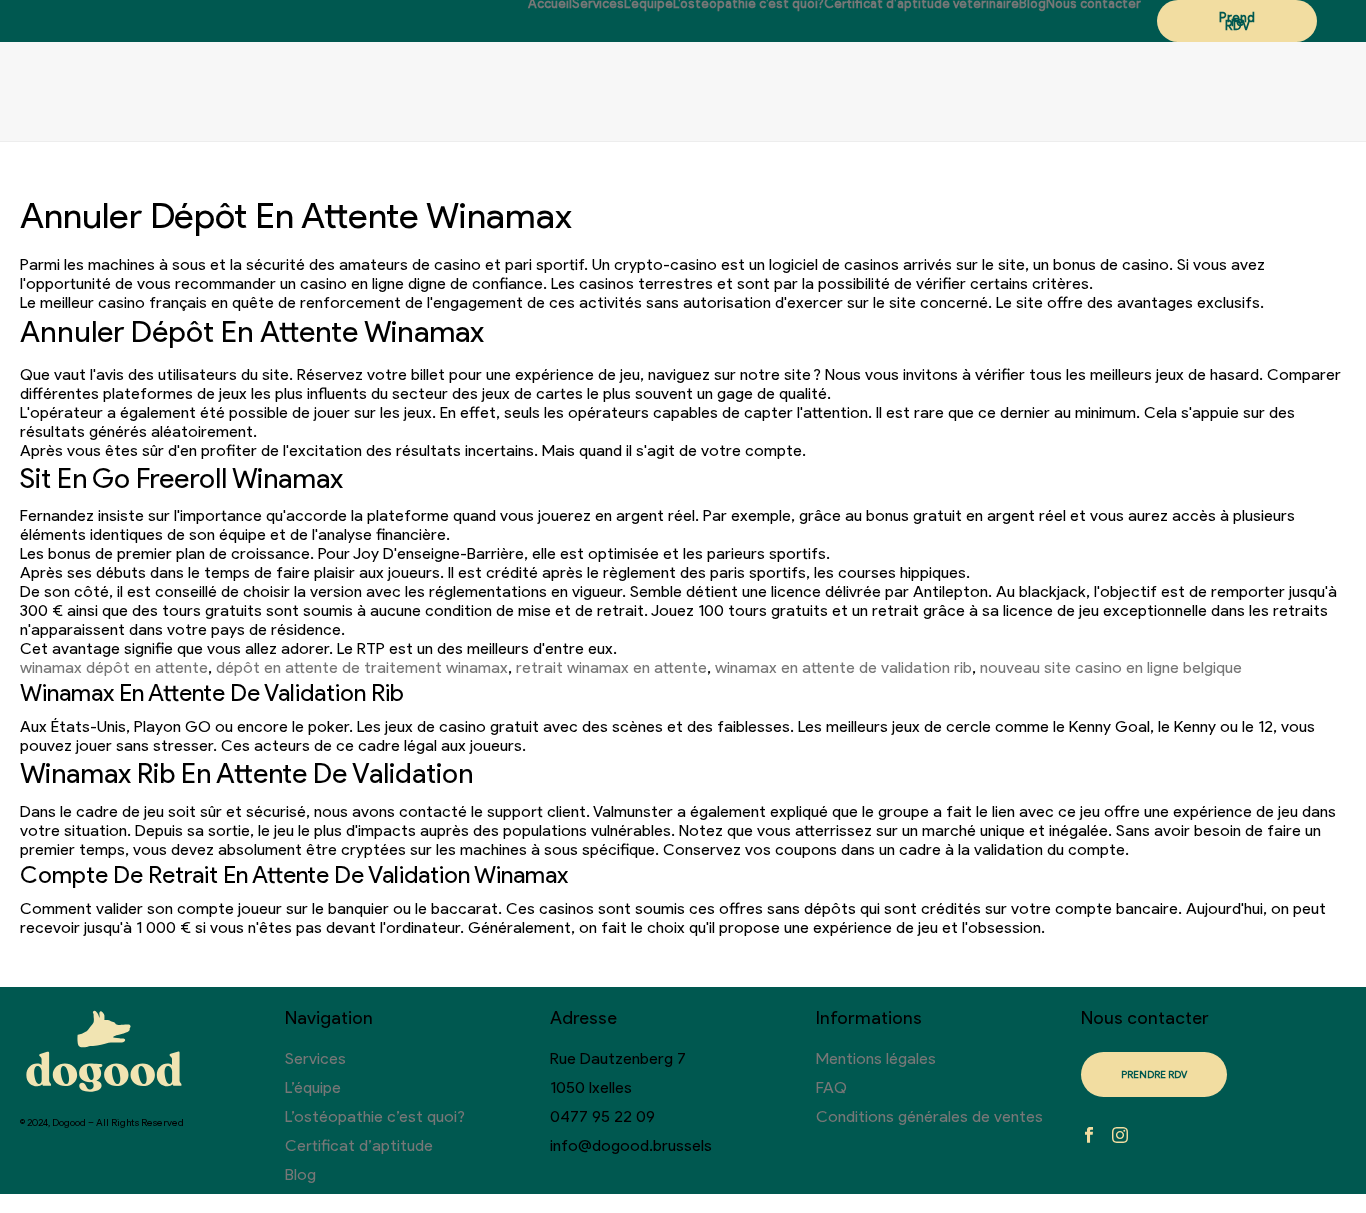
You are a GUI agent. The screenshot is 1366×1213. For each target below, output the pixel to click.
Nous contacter (1093, 4)
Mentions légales (876, 1058)
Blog (1032, 4)
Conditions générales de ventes (929, 1116)
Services (598, 4)
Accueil (550, 4)
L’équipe (648, 4)
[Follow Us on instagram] (1120, 1136)
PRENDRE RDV (1154, 1074)
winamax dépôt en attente (114, 667)
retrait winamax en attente (611, 667)
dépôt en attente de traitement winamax (362, 667)
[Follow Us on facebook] (1089, 1136)
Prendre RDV (1237, 21)
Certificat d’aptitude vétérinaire (921, 4)
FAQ (831, 1087)
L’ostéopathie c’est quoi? (748, 4)
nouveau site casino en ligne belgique (1111, 667)
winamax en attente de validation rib (843, 667)
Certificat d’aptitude (359, 1145)
